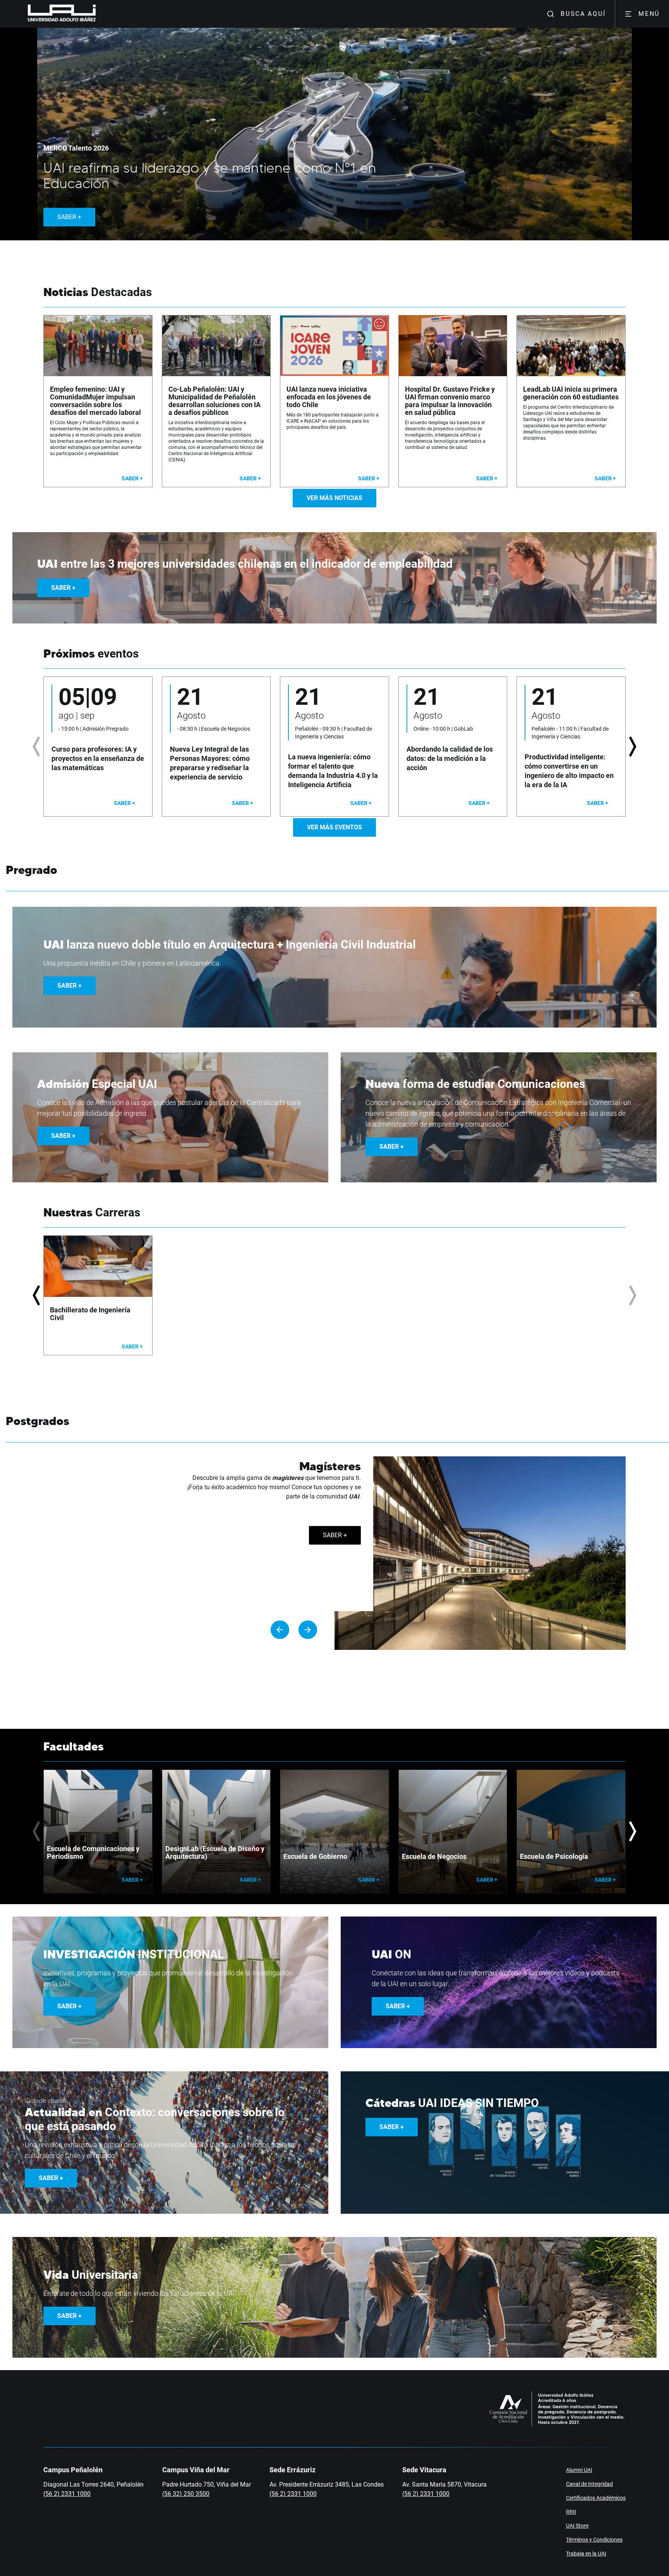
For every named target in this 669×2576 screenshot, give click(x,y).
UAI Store (577, 2526)
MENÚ (649, 14)
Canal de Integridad (589, 2484)
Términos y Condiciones (594, 2540)
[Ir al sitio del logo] (99, 14)
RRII (571, 2512)
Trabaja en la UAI (586, 2554)
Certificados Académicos (596, 2498)
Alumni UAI (579, 2470)
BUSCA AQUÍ (583, 14)
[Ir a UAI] (50, 14)
